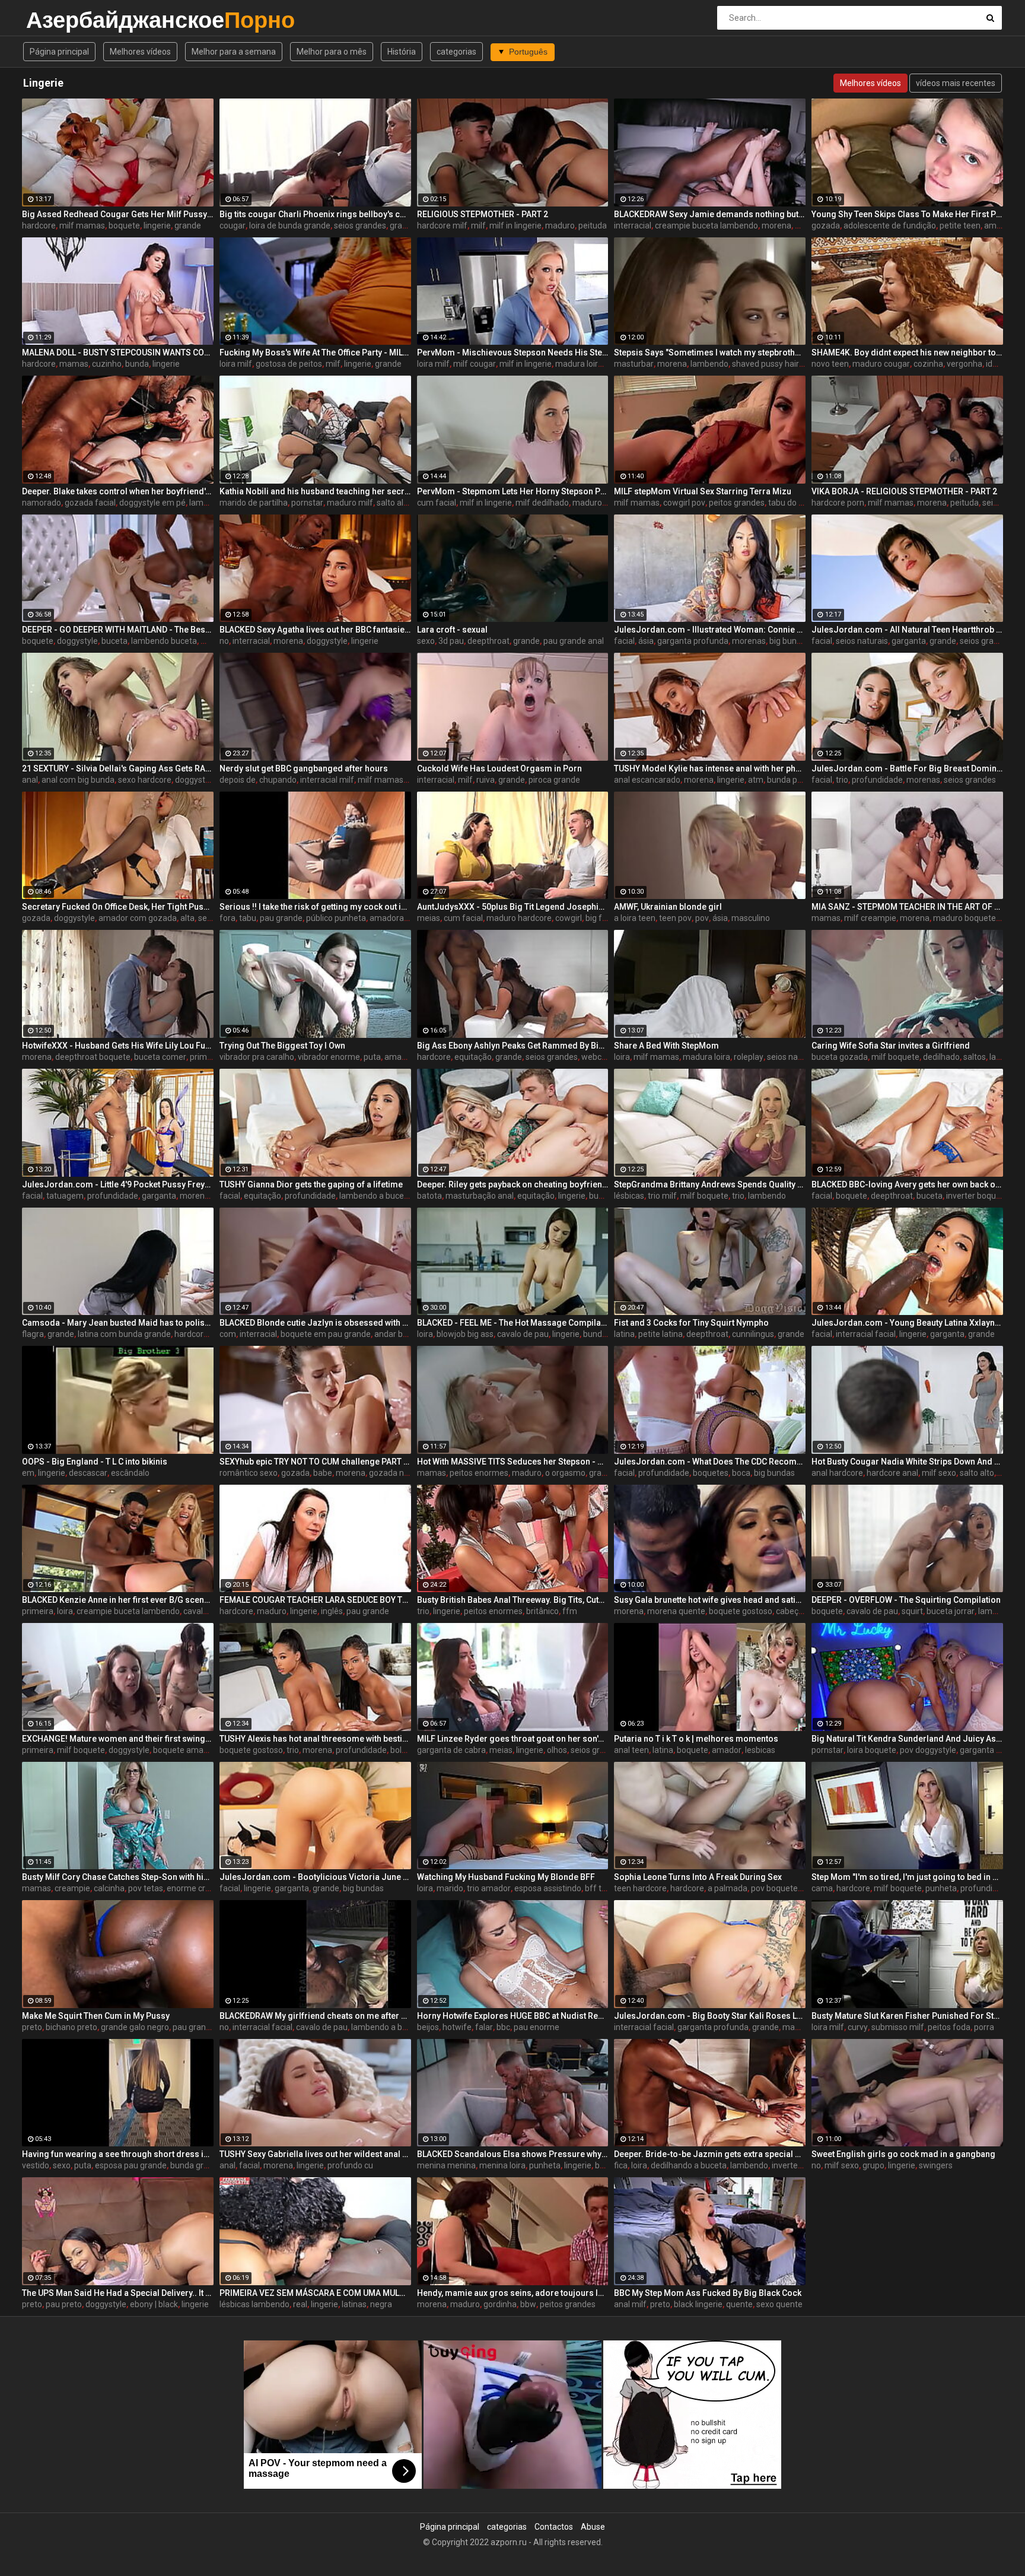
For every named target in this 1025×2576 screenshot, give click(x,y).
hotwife (457, 2027)
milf (478, 225)
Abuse (593, 2527)
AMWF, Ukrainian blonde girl (668, 907)
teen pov (675, 918)
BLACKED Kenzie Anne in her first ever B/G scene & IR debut (118, 1600)
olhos (557, 1750)
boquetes (711, 1473)
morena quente (676, 1611)
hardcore (39, 225)
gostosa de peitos (289, 364)
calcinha (109, 1888)
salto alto (394, 503)
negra (381, 2304)
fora (227, 918)
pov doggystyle (928, 1750)
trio (842, 780)
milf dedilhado (542, 503)
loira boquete (872, 1750)
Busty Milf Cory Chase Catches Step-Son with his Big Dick (118, 1877)
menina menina (446, 2165)
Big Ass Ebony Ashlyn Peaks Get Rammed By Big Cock (513, 1046)
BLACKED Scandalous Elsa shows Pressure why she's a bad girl (513, 2154)
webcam (598, 1057)
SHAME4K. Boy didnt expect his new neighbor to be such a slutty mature (907, 352)
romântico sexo (249, 1473)
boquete (124, 225)
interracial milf (327, 780)
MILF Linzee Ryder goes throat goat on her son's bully (513, 1739)
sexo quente (779, 2304)
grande (188, 225)
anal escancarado (647, 780)
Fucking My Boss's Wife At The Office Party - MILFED (315, 352)
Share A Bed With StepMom (666, 1046)
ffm (570, 1611)
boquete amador (184, 1750)
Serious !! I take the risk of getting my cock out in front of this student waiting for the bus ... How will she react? (315, 907)
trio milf (662, 1196)
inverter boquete (977, 1196)
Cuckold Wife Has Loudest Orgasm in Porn (499, 768)
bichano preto (71, 2027)
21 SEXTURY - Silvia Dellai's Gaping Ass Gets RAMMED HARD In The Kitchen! (118, 768)
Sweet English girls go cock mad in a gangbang (903, 2154)
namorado (42, 503)
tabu (248, 918)
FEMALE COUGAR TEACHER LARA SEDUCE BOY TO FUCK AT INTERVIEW (315, 1600)
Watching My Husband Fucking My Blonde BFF (506, 1877)
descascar (88, 1473)
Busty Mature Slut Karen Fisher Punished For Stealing (907, 2016)
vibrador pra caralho (257, 1057)
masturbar (634, 364)
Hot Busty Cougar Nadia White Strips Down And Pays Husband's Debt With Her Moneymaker (907, 1462)
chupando (278, 780)
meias (429, 918)
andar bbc (393, 1334)
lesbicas (760, 1750)
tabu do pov (790, 503)
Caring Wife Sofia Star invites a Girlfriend (891, 1046)
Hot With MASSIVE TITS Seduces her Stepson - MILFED (513, 1462)
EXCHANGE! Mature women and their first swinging (118, 1739)
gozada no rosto (400, 1473)
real (300, 2304)
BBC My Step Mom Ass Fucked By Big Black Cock (708, 2293)
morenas (749, 641)
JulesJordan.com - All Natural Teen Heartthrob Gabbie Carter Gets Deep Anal (907, 630)
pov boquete (774, 1888)
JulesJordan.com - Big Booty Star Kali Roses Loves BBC (710, 2016)
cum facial (437, 503)
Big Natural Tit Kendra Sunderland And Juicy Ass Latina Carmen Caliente (907, 1739)
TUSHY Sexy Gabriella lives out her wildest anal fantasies (315, 2154)
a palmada (728, 1888)
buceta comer (160, 1057)
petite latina (660, 1334)
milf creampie (870, 918)
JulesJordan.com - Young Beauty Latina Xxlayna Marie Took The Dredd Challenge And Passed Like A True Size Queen (907, 1323)
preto (32, 2027)
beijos (428, 2027)
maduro (560, 225)
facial (624, 641)
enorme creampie (200, 1888)
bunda (137, 364)
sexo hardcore (145, 780)
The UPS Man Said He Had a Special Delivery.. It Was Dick (118, 2293)
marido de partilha (254, 503)
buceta (114, 641)
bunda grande (196, 2165)
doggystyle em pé (152, 503)
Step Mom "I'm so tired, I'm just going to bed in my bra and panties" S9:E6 (907, 1877)
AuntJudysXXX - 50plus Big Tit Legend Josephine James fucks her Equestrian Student (513, 907)
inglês (332, 1611)
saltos (975, 1057)
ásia (646, 641)
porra (984, 2027)
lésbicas (629, 1196)
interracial (633, 225)
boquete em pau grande (326, 1334)
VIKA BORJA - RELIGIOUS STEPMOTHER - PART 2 (904, 491)
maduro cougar (881, 364)
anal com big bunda (78, 780)
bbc (503, 2027)
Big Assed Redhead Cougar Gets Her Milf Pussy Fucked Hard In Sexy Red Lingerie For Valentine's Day (118, 214)
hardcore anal (892, 1473)
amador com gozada (138, 918)
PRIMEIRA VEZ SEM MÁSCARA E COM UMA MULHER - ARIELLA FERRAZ (315, 2293)
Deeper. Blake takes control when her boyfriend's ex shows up (118, 491)
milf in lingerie (515, 225)
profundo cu (350, 2165)
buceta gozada (840, 1057)
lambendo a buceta (375, 1196)
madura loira (579, 364)
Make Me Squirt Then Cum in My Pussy (96, 2016)
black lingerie (698, 2304)
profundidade (877, 780)
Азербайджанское (57, 20)
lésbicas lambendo (254, 2304)
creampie (72, 1888)
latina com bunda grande (124, 1334)
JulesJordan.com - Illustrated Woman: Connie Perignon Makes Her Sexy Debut (710, 630)
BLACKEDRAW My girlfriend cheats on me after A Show (315, 2016)
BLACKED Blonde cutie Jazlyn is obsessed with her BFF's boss (315, 1323)
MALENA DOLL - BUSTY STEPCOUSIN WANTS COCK (118, 352)
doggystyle (77, 641)
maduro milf (350, 503)
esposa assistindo (548, 1888)
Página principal (59, 52)
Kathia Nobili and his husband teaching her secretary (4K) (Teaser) (315, 491)
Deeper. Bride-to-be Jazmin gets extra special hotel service (710, 2154)
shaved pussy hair (765, 364)
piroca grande (554, 780)
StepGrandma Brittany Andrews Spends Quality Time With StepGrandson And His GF (710, 1184)
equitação (473, 1057)
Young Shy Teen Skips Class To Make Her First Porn (907, 214)
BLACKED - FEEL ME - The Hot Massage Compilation (513, 1323)
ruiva (486, 780)
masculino (751, 918)
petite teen (960, 225)
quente (739, 2304)
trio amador (489, 1888)
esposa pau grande (131, 2165)
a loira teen (635, 918)
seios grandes (360, 225)
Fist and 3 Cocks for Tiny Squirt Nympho (691, 1323)
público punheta (336, 918)
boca (741, 1473)
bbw (528, 2304)
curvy (858, 2027)
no (224, 641)
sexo (426, 641)
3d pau (451, 641)
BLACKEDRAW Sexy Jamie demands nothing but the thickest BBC (710, 214)
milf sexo (939, 1473)
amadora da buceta (406, 918)
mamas (74, 364)
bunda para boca (798, 780)
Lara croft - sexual (452, 630)
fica (621, 2165)
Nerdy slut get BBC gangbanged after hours (304, 768)
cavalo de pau (523, 1334)
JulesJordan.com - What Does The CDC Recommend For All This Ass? (710, 1462)
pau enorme (537, 2027)
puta (372, 1057)
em (28, 1473)
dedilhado (941, 1057)
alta (187, 918)
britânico (542, 1611)
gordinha (500, 2304)
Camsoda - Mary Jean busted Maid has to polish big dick (118, 1323)
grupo (873, 2165)
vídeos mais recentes (956, 83)
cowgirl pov (684, 503)
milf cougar (475, 364)
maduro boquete (964, 918)
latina (624, 1334)
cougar (233, 225)
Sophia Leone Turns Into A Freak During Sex (698, 1877)
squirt (912, 1611)
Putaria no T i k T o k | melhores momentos (696, 1739)
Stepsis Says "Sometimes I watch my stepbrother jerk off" (710, 352)
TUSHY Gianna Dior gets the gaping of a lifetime (311, 1184)
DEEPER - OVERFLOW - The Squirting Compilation (906, 1600)
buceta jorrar (951, 1611)
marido (450, 1888)
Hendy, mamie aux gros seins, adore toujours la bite (513, 2293)
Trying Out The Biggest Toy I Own (282, 1046)
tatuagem (65, 1196)
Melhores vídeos (140, 52)
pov (702, 918)
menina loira (502, 2165)
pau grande (281, 918)
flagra (33, 1334)
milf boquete (895, 1057)
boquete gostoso (741, 1611)
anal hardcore (837, 1473)
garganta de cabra (451, 1750)
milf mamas (82, 225)
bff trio (598, 1888)
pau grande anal (574, 641)
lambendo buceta (164, 641)
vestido (36, 2165)
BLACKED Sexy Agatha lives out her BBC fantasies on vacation (315, 630)
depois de (238, 780)
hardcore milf (442, 225)
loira (622, 1057)
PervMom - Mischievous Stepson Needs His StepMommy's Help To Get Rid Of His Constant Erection (513, 352)
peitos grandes (737, 503)
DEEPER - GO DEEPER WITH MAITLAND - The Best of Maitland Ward (118, 630)
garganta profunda (693, 641)
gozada (826, 225)
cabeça (790, 1611)
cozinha (928, 364)
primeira (38, 1611)
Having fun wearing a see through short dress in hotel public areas (118, 2154)
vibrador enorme (329, 1057)
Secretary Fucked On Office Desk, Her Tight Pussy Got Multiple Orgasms (118, 907)
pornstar (307, 503)
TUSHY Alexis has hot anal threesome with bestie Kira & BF (315, 1739)
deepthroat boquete (93, 1057)
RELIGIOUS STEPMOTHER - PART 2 (483, 214)
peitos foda (949, 2027)
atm (756, 780)
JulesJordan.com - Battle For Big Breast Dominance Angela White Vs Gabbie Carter (907, 768)
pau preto (64, 2304)
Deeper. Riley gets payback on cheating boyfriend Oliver (513, 1184)
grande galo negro (135, 2027)
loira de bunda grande (290, 225)
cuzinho (107, 364)
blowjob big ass (465, 1334)
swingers (936, 2165)
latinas (354, 2304)
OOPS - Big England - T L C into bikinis (95, 1462)
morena (776, 225)
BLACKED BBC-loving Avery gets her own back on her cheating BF (907, 1184)
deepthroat (488, 641)
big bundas (790, 641)
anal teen (631, 1750)
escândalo (130, 1473)
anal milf (630, 2304)
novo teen (830, 364)
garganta (909, 641)
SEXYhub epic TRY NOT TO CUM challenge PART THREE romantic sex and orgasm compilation (315, 1462)
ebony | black (154, 2304)
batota (429, 1196)
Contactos (554, 2527)
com (228, 1334)
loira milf (236, 364)
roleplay (749, 1057)
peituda (593, 225)
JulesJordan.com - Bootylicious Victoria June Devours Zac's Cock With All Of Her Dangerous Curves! (315, 1877)
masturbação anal (480, 1196)
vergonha (964, 364)
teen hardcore (640, 1888)
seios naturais (862, 641)
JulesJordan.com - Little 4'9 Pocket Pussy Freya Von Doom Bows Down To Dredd (118, 1184)
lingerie (157, 225)
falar (484, 2027)
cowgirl (569, 918)
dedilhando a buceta (689, 2165)
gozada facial (90, 503)
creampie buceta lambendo (706, 225)
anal (30, 780)
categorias (456, 52)
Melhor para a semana (234, 52)
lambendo (709, 364)
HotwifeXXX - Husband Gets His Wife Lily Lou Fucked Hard (118, 1046)
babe (323, 1473)
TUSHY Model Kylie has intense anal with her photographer (710, 768)
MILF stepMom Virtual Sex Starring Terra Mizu (703, 491)
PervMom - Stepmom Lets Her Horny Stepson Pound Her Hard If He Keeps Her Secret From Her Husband (513, 491)
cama (822, 1888)
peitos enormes (479, 1473)
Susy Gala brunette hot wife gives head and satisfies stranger (710, 1600)
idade (996, 364)
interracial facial (866, 1334)
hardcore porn (838, 503)
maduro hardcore (519, 918)
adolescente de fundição (890, 225)
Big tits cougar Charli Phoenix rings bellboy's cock (315, 214)
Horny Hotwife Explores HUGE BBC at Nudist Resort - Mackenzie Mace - (513, 2016)
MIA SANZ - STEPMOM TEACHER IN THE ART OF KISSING (907, 907)
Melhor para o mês (332, 52)
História (402, 52)
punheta (941, 1888)
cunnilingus (753, 1334)
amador (727, 1750)
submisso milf (898, 2027)
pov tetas (146, 1888)
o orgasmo (565, 1473)
